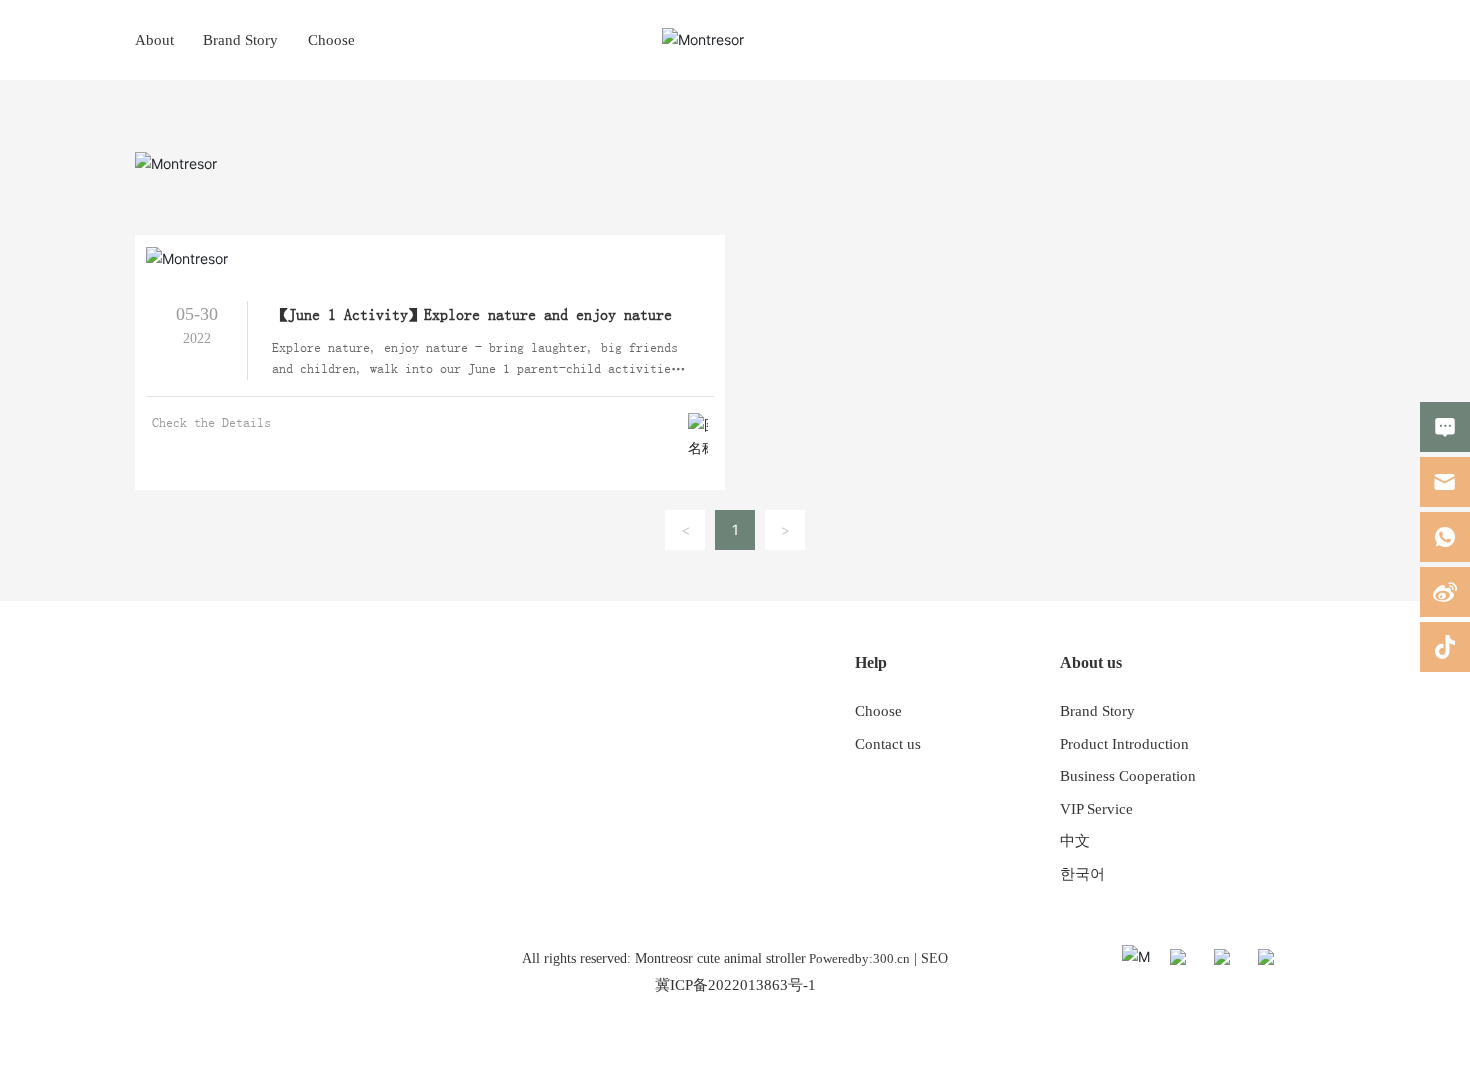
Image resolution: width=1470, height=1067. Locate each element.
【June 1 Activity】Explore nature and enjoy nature (472, 315)
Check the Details (211, 423)
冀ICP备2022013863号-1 (735, 985)
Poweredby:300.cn (858, 958)
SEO (934, 958)
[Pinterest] (1317, 960)
